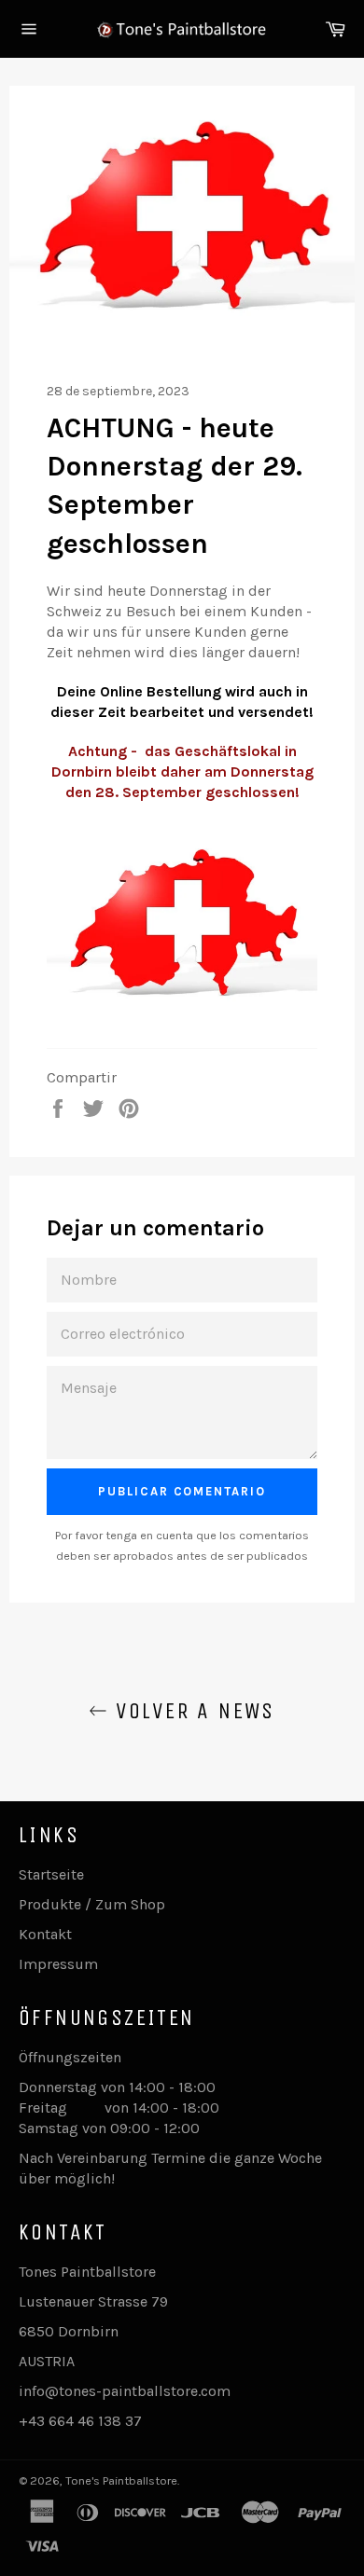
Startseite (51, 1874)
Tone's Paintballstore (121, 2480)
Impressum (58, 1964)
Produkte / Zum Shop (92, 1904)
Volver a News (191, 1711)
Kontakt (45, 1934)
